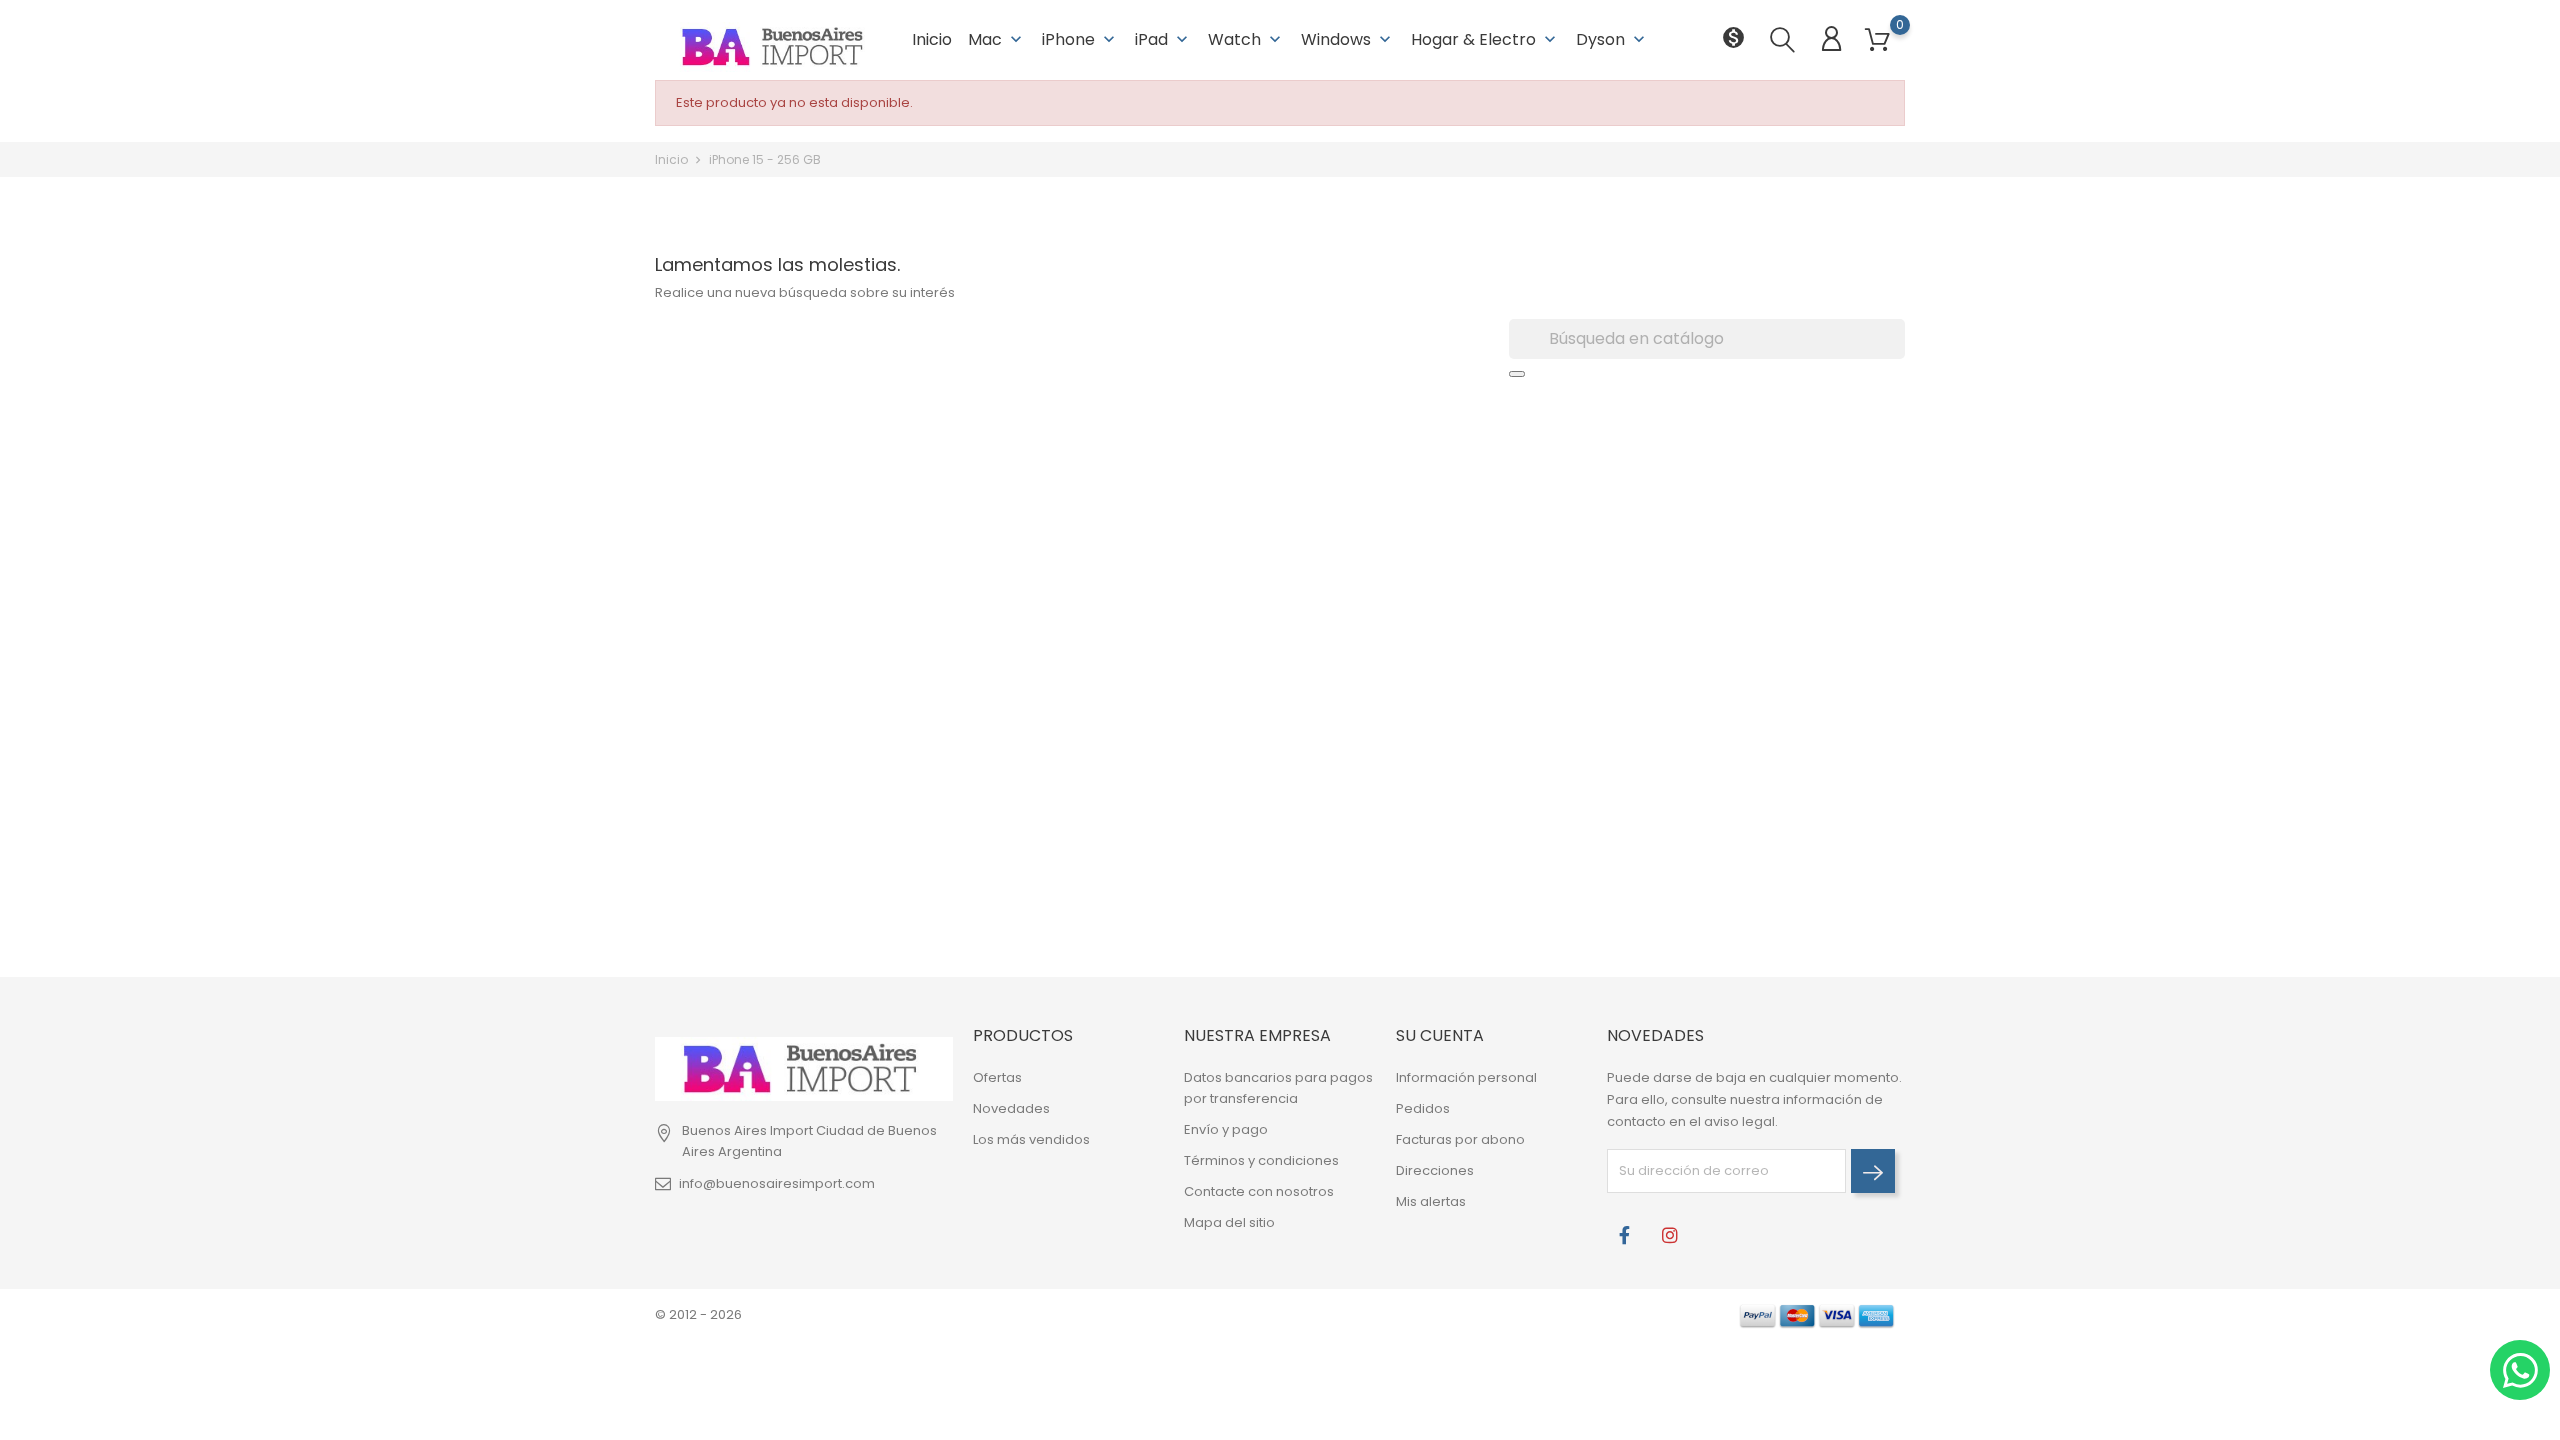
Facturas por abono (1460, 1139)
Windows (1348, 39)
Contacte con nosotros (1259, 1191)
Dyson (1612, 39)
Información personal (1466, 1077)
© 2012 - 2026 (698, 1314)
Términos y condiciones (1261, 1160)
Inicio (932, 39)
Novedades (1011, 1108)
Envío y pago (1226, 1129)
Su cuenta (1440, 1035)
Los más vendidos (1031, 1139)
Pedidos (1423, 1108)
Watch (1246, 39)
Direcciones (1435, 1170)
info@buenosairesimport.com (777, 1183)
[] (1517, 374)
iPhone (1080, 39)
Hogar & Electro (1485, 39)
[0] (1877, 40)
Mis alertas (1431, 1201)
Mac (997, 39)
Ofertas (997, 1077)
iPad (1163, 39)
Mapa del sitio (1229, 1222)
